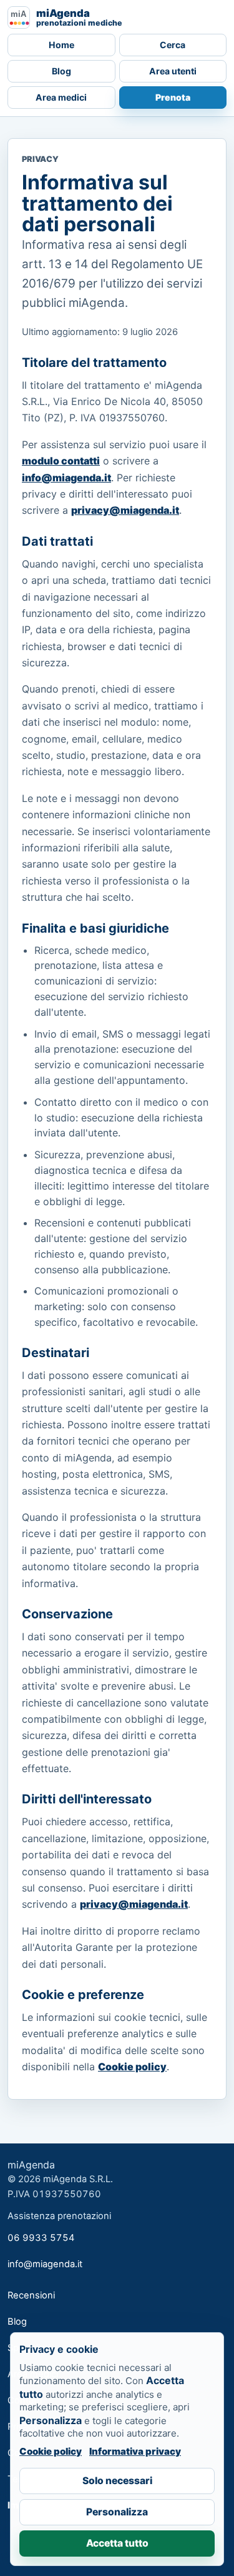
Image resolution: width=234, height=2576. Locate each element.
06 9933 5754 (41, 2238)
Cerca (173, 45)
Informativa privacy (135, 2451)
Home (61, 45)
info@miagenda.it (66, 478)
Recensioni (31, 2295)
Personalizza (117, 2512)
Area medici (61, 97)
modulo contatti (61, 461)
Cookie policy (132, 2067)
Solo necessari (117, 2481)
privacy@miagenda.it (125, 510)
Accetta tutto (117, 2543)
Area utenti (173, 71)
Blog (61, 71)
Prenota (173, 97)
